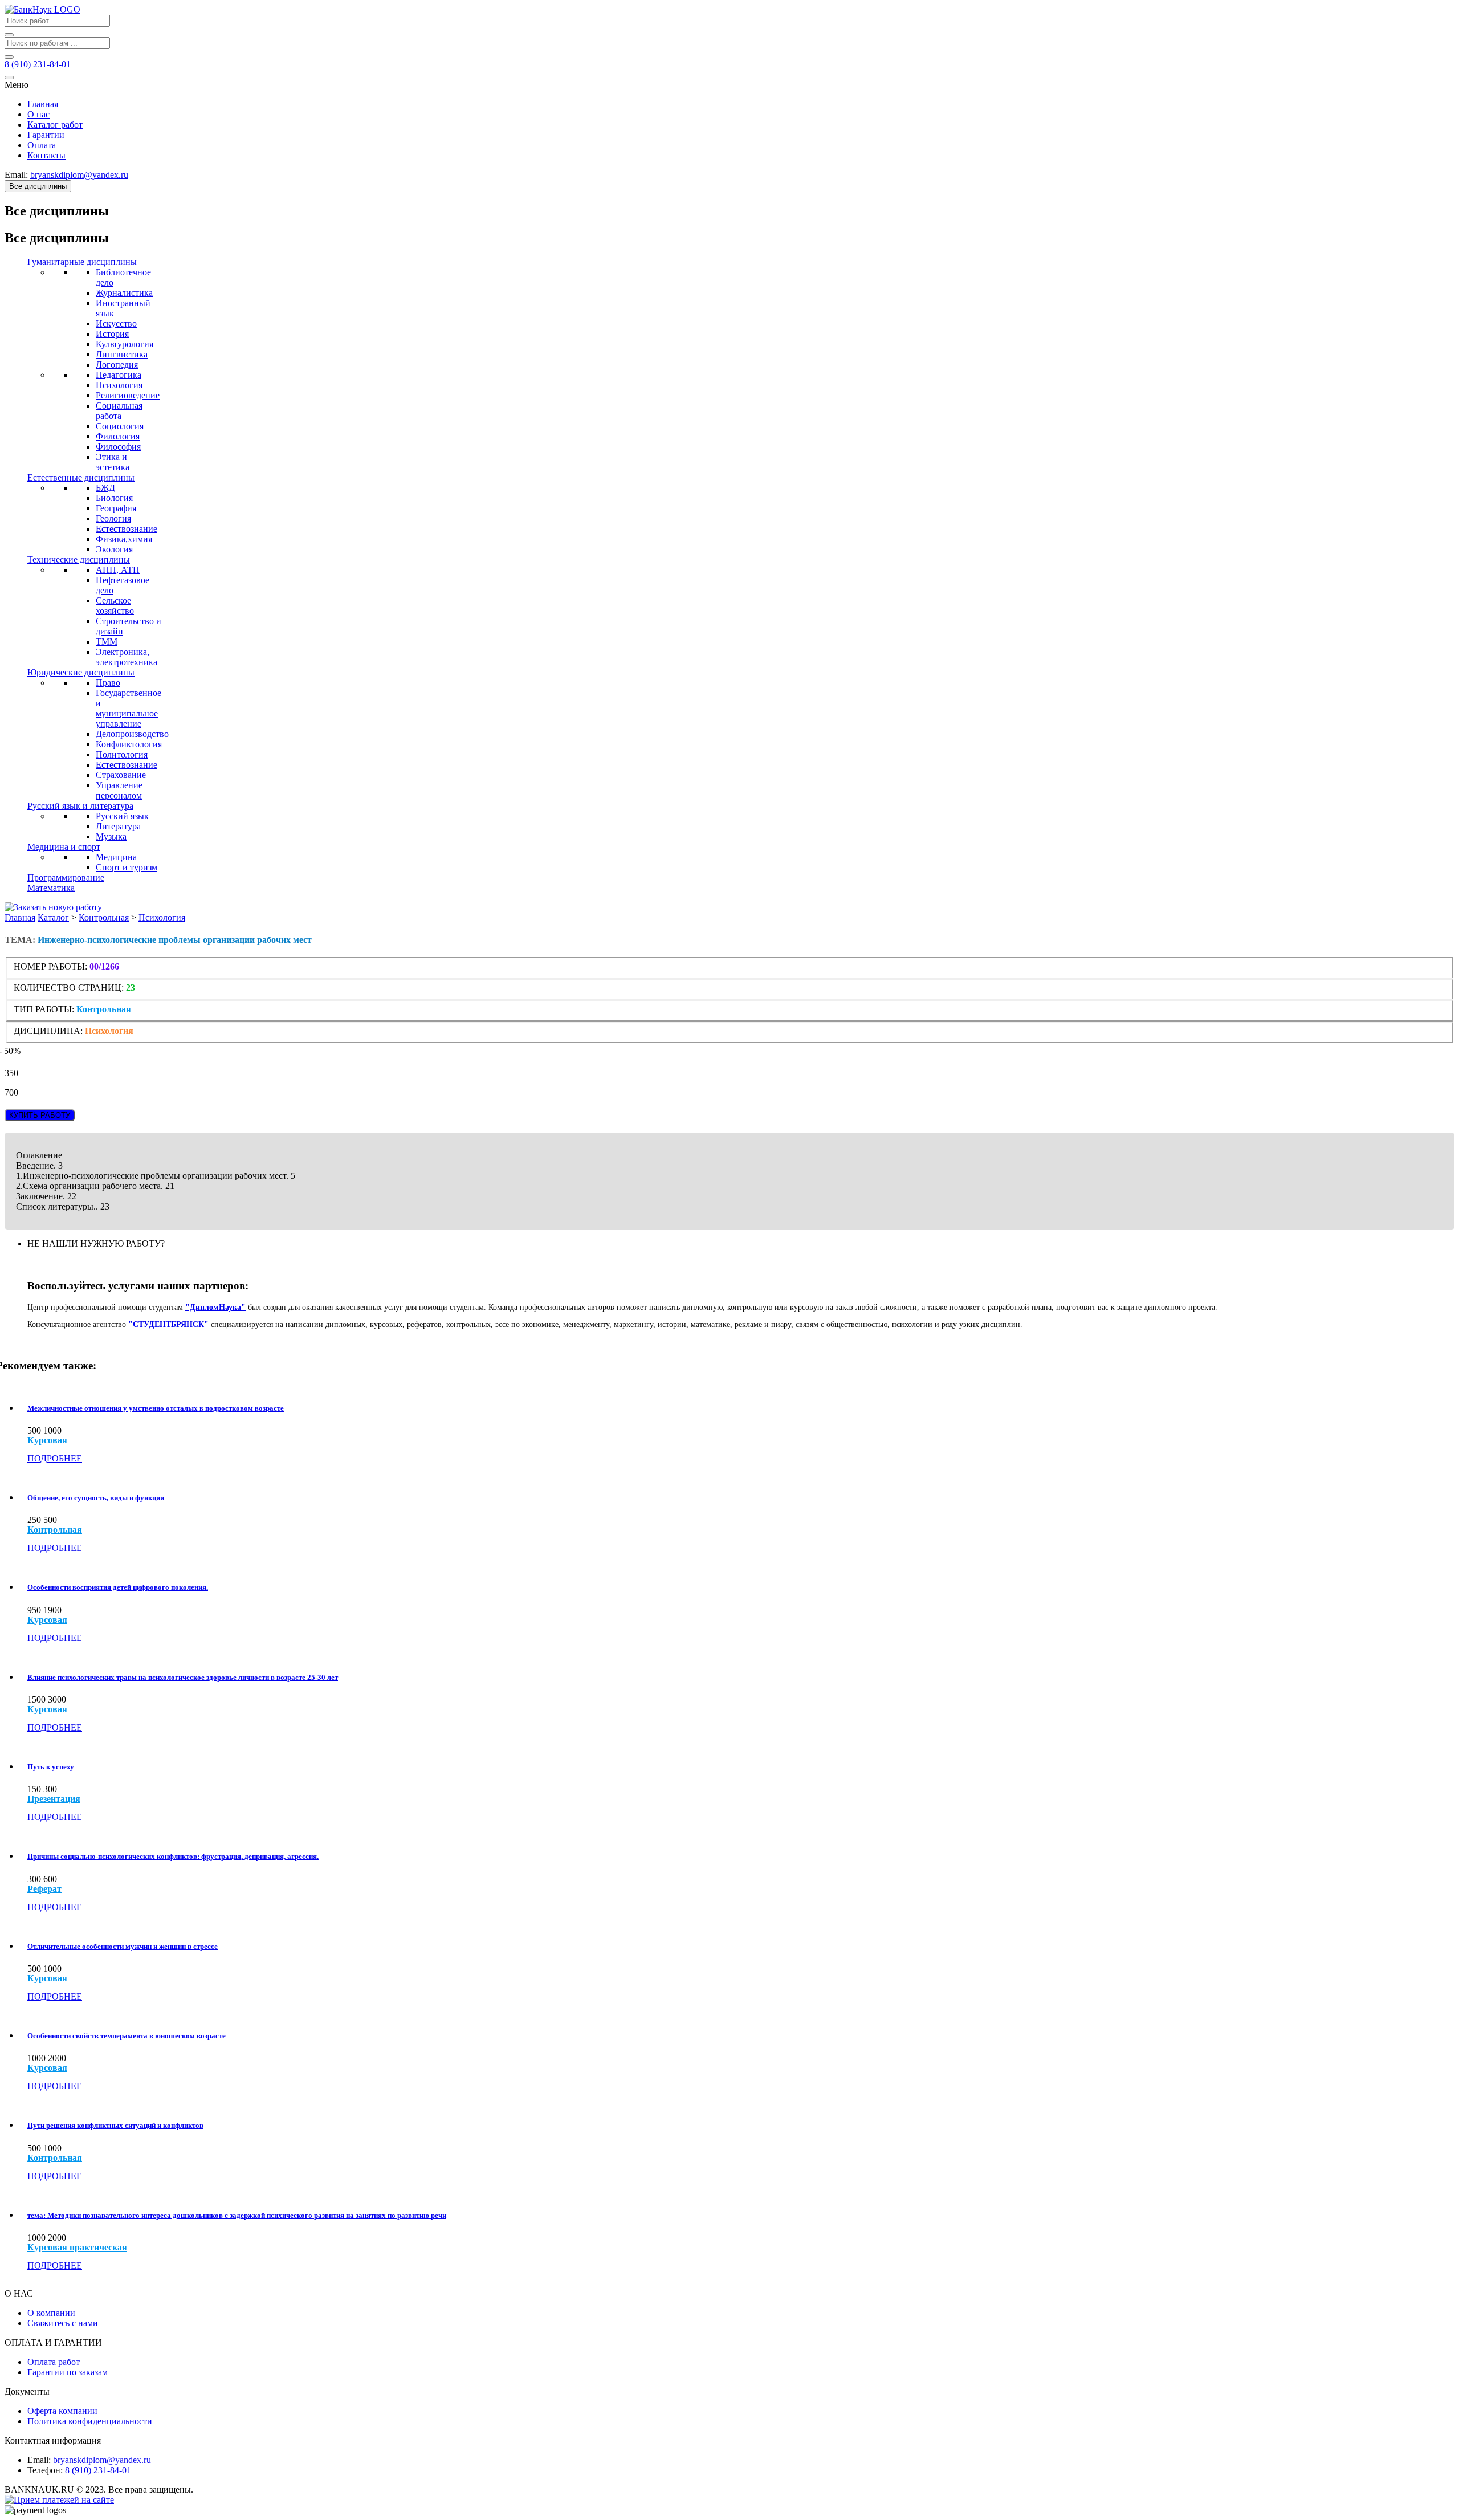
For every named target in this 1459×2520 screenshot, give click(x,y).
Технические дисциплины (79, 559)
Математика (51, 888)
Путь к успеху (51, 1767)
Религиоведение (128, 395)
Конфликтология (129, 744)
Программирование (66, 878)
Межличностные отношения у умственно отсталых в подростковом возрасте (156, 1408)
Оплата (42, 145)
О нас (38, 114)
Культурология (125, 344)
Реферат (44, 1889)
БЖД (105, 488)
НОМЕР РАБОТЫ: (50, 966)
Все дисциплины (38, 186)
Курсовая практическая (77, 2248)
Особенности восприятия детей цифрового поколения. (118, 1587)
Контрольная (104, 917)
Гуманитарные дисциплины (82, 262)
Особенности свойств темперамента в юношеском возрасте (127, 2036)
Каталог (53, 917)
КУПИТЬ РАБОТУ (40, 1115)
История (112, 334)
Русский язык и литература (80, 806)
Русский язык (122, 816)
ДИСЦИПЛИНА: (49, 1031)
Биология (114, 498)
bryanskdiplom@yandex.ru (102, 2460)
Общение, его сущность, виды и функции (96, 1498)
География (116, 508)
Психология (119, 385)
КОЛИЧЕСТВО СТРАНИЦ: (69, 988)
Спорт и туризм (127, 867)
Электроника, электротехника (127, 657)
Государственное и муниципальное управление (129, 708)
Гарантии (46, 135)
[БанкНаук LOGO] (42, 9)
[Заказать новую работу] (53, 907)
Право (108, 683)
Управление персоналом (119, 790)
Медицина (116, 857)
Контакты (46, 155)
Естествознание (127, 529)
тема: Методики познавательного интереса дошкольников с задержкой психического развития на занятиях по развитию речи (237, 2215)
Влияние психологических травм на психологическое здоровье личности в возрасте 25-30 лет (183, 1677)
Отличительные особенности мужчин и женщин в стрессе (123, 1946)
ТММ (107, 642)
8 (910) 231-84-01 (98, 2470)
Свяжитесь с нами (63, 2323)
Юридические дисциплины (81, 672)
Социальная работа (119, 411)
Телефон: (45, 2470)
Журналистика (124, 293)
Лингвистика (122, 354)
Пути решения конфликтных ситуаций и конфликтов (115, 2125)
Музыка (111, 836)
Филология (118, 436)
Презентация (54, 1799)
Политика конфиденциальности (90, 2421)
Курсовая (47, 1440)
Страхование (121, 775)
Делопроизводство (132, 734)
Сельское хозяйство (115, 606)
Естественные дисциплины (81, 477)
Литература (118, 826)
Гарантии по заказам (68, 2372)
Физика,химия (124, 539)
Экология (114, 549)
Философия (118, 447)
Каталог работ (55, 125)
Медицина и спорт (64, 847)
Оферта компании (62, 2411)
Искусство (116, 323)
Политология (122, 754)
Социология (120, 426)
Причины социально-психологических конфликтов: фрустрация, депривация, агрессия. (173, 1856)
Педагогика (119, 375)
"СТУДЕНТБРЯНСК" (168, 1324)
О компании (51, 2313)
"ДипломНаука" (215, 1307)
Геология (113, 518)
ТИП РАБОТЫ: (44, 1009)
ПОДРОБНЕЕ (55, 1458)
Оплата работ (54, 2362)
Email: (39, 2460)
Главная (43, 104)
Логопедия (117, 365)
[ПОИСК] (9, 35)
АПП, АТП (118, 570)
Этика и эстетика (113, 462)
